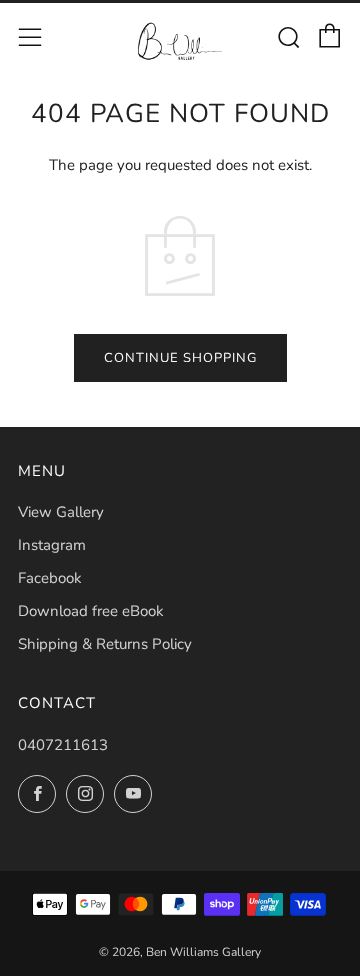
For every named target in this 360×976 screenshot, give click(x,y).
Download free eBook (91, 611)
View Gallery (61, 512)
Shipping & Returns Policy (105, 644)
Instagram (52, 545)
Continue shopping (180, 358)
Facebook (50, 578)
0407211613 (63, 745)
